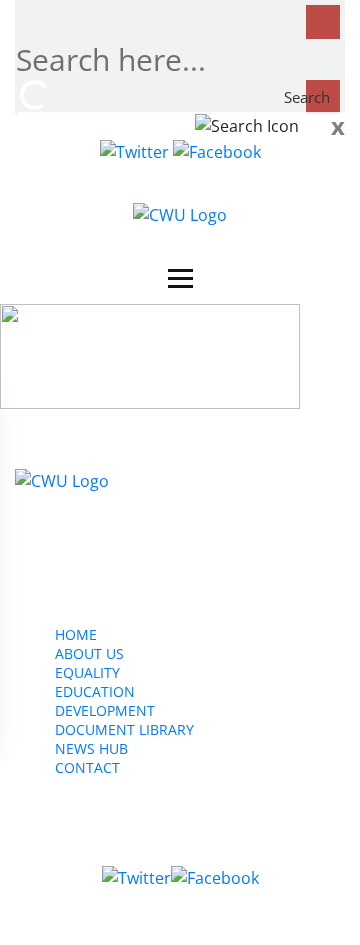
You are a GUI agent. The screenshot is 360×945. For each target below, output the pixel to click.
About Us (89, 653)
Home (76, 634)
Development (105, 710)
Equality (87, 672)
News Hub (91, 748)
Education (95, 691)
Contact (87, 767)
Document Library (124, 729)
